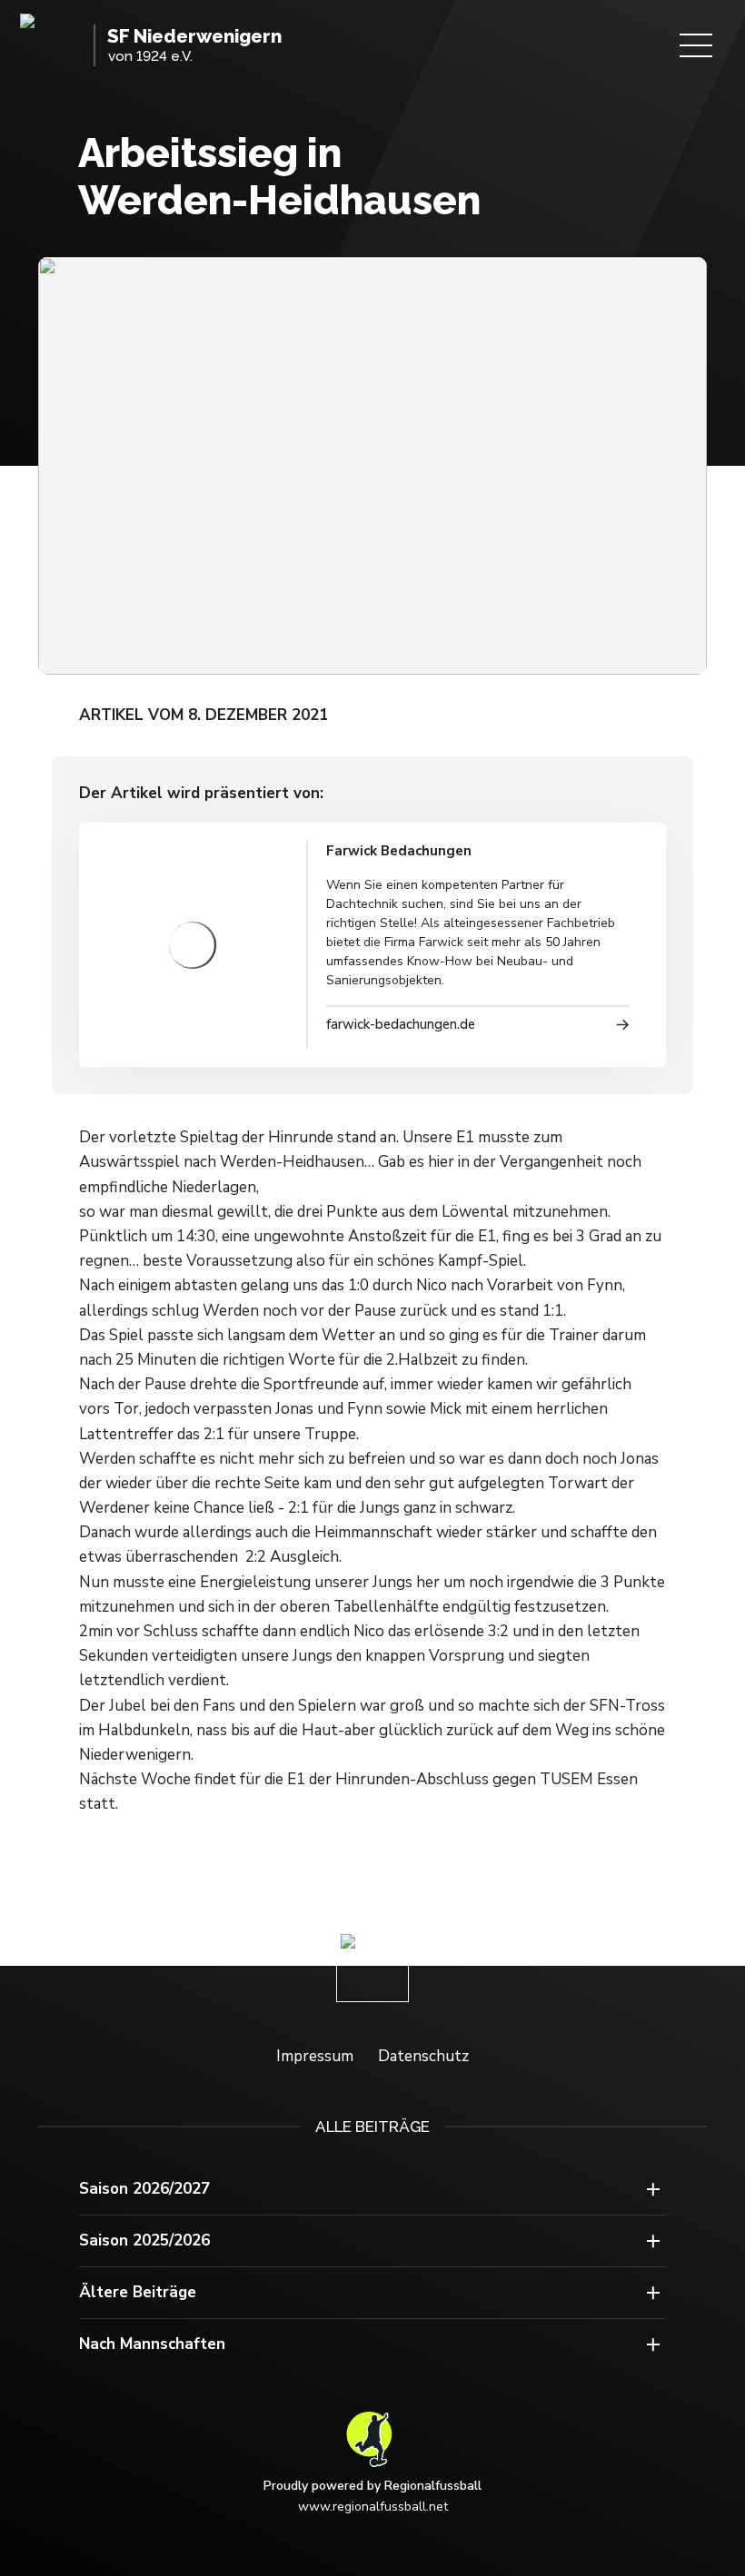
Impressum (315, 2056)
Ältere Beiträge (138, 2292)
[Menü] (696, 45)
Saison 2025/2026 (144, 2240)
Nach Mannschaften (152, 2344)
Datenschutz (423, 2056)
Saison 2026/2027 (144, 2189)
